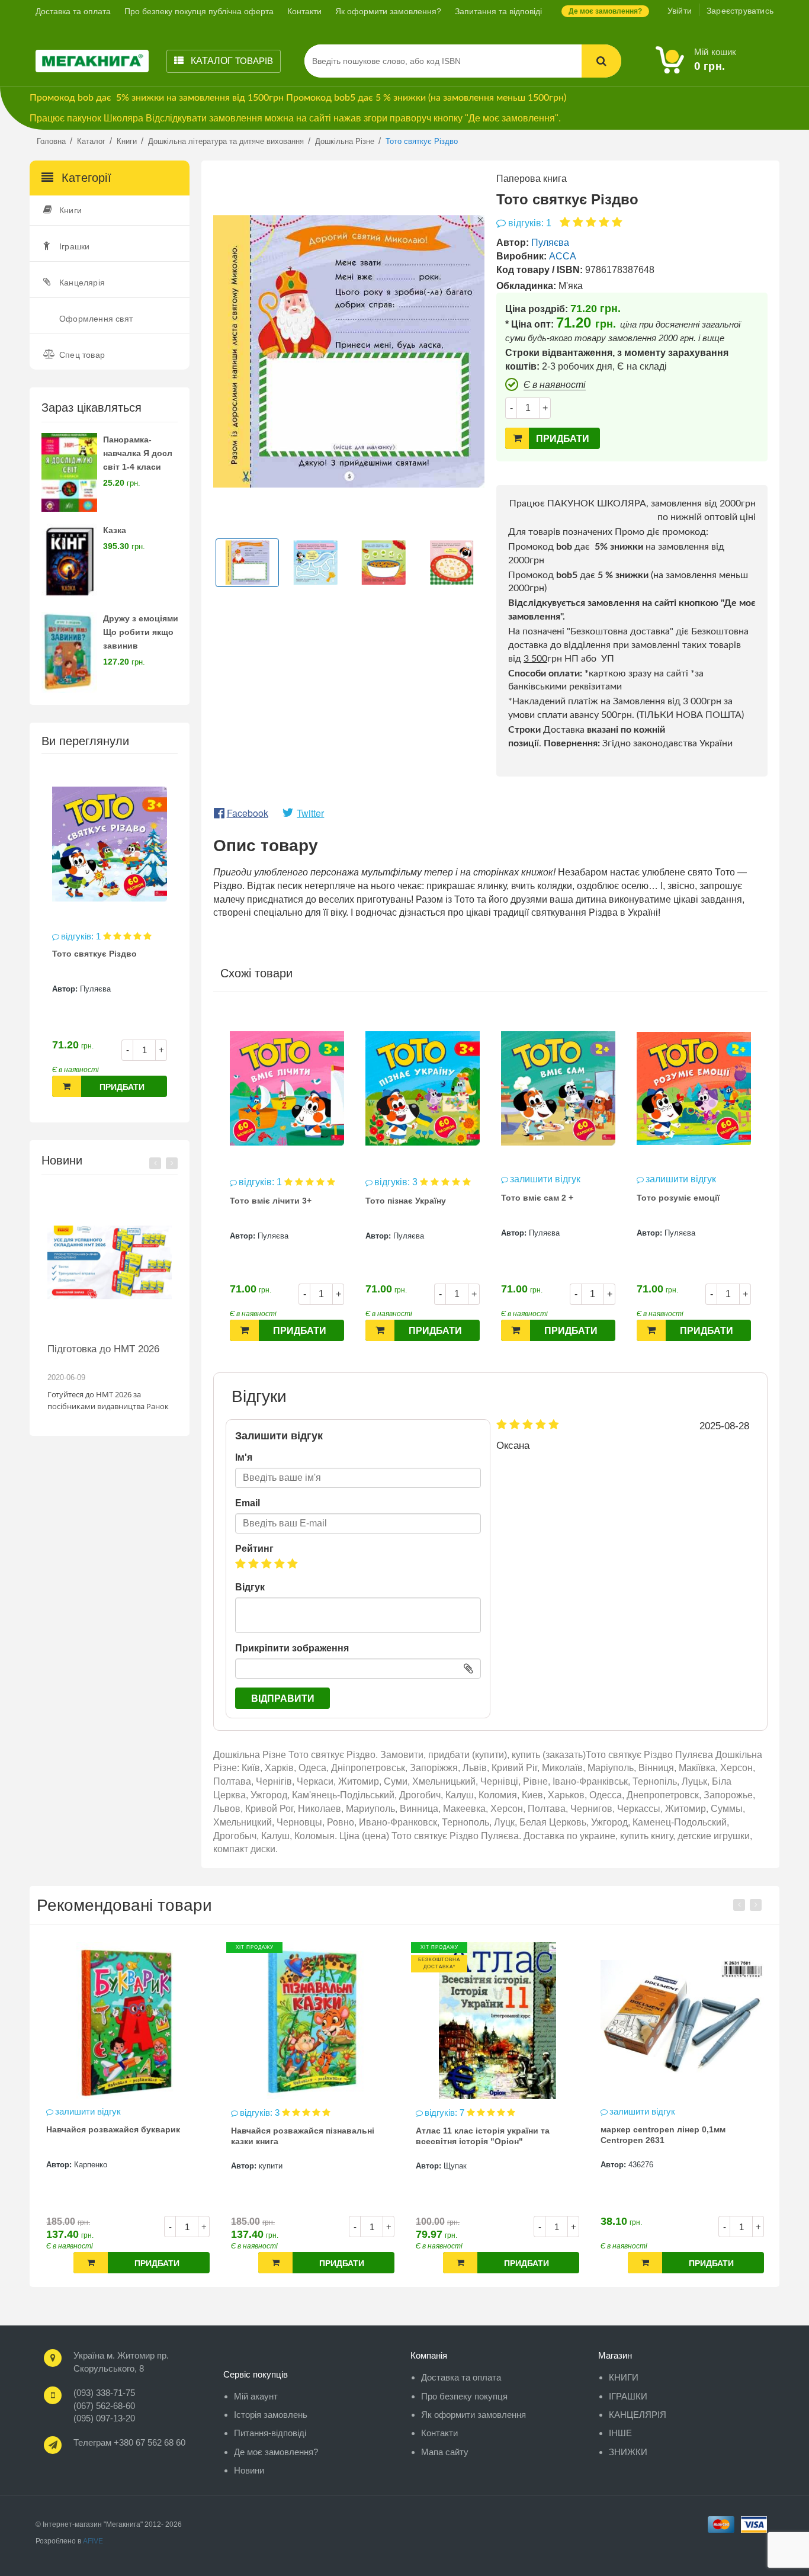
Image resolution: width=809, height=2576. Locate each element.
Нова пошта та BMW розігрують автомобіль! (106, 1355)
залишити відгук (545, 1179)
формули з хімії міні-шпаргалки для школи (675, 2135)
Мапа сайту (445, 2452)
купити (86, 2166)
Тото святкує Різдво (94, 954)
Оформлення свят (96, 319)
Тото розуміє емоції (678, 1198)
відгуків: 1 (82, 936)
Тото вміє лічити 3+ (271, 1201)
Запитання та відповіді (498, 11)
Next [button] (172, 1163)
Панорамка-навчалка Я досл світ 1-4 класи (138, 453)
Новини (249, 2470)
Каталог (231, 61)
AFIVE (93, 2541)
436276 (456, 2165)
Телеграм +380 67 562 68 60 (129, 2442)
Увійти (680, 11)
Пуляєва (95, 989)
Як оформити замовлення (473, 2415)
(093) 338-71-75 (104, 2393)
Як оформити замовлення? (388, 11)
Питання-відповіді (270, 2433)
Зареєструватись (740, 11)
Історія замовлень (271, 2415)
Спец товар (82, 355)
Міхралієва (648, 2165)
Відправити (283, 1698)
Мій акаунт (256, 2396)
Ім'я (244, 1457)
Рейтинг (254, 1549)
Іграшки (74, 246)
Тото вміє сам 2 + (537, 1198)
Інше (620, 2433)
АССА (563, 256)
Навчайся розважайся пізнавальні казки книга (118, 2136)
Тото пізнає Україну (406, 1201)
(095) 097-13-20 (104, 2418)
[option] (110, 938)
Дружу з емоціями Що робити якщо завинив (141, 632)
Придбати (122, 1087)
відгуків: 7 (261, 2113)
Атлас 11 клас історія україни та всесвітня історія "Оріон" (298, 2136)
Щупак (270, 2166)
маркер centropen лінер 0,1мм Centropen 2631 (478, 2135)
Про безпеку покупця (464, 2396)
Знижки (628, 2452)
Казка (115, 530)
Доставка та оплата (73, 11)
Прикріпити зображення (292, 1648)
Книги (70, 210)
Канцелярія (82, 283)
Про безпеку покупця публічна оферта (199, 11)
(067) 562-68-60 (104, 2406)
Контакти (304, 11)
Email (248, 1503)
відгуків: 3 (397, 1182)
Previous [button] (155, 1163)
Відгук (250, 1587)
